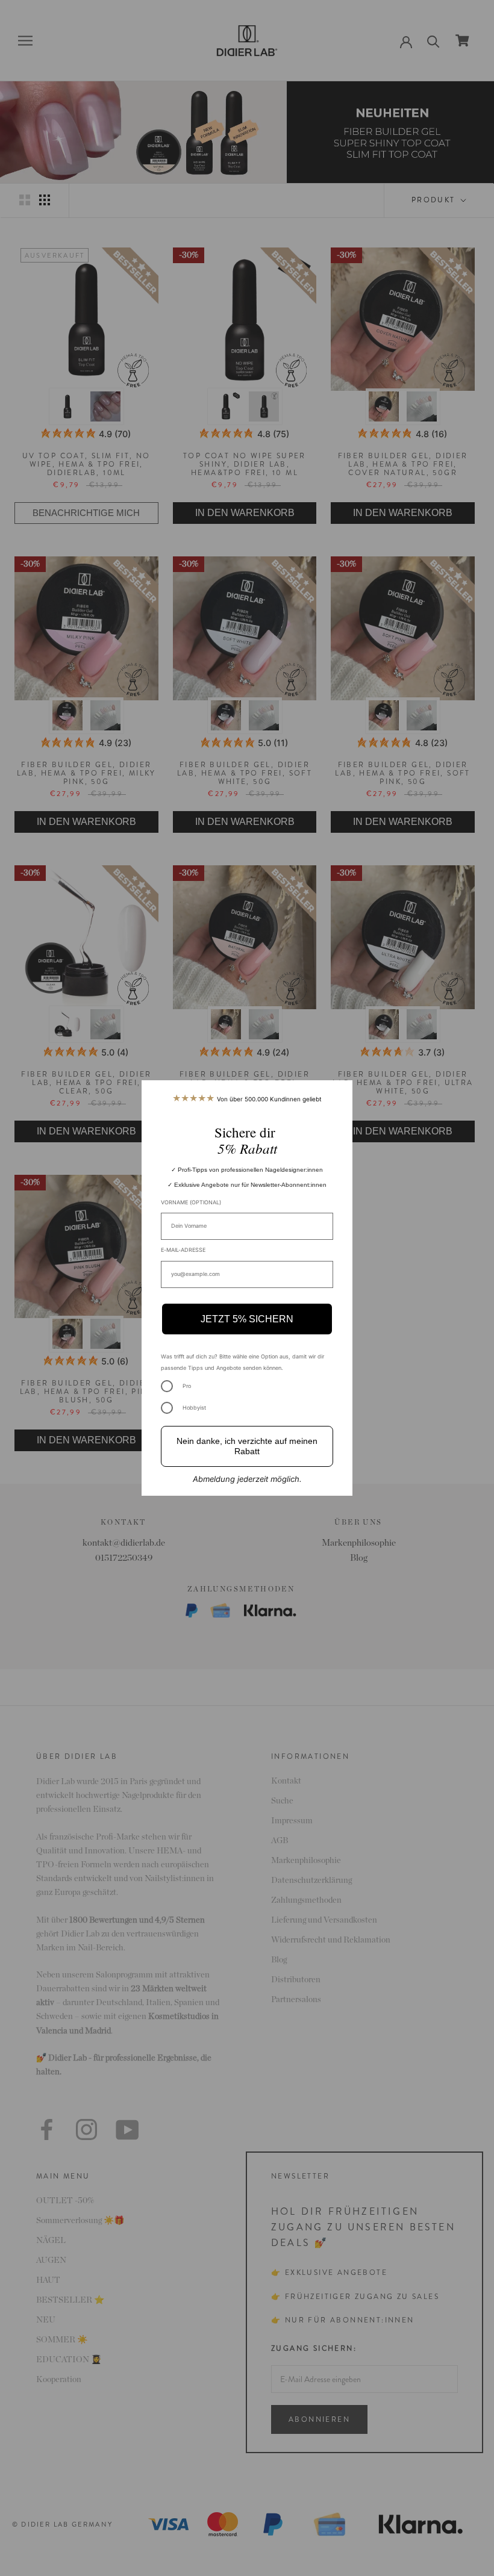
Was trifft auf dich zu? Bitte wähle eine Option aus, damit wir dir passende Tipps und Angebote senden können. (242, 1362)
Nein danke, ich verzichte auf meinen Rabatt (247, 1446)
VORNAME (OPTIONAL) (191, 1202)
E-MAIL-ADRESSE (183, 1250)
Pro (187, 1386)
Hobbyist (194, 1408)
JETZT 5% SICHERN (247, 1319)
